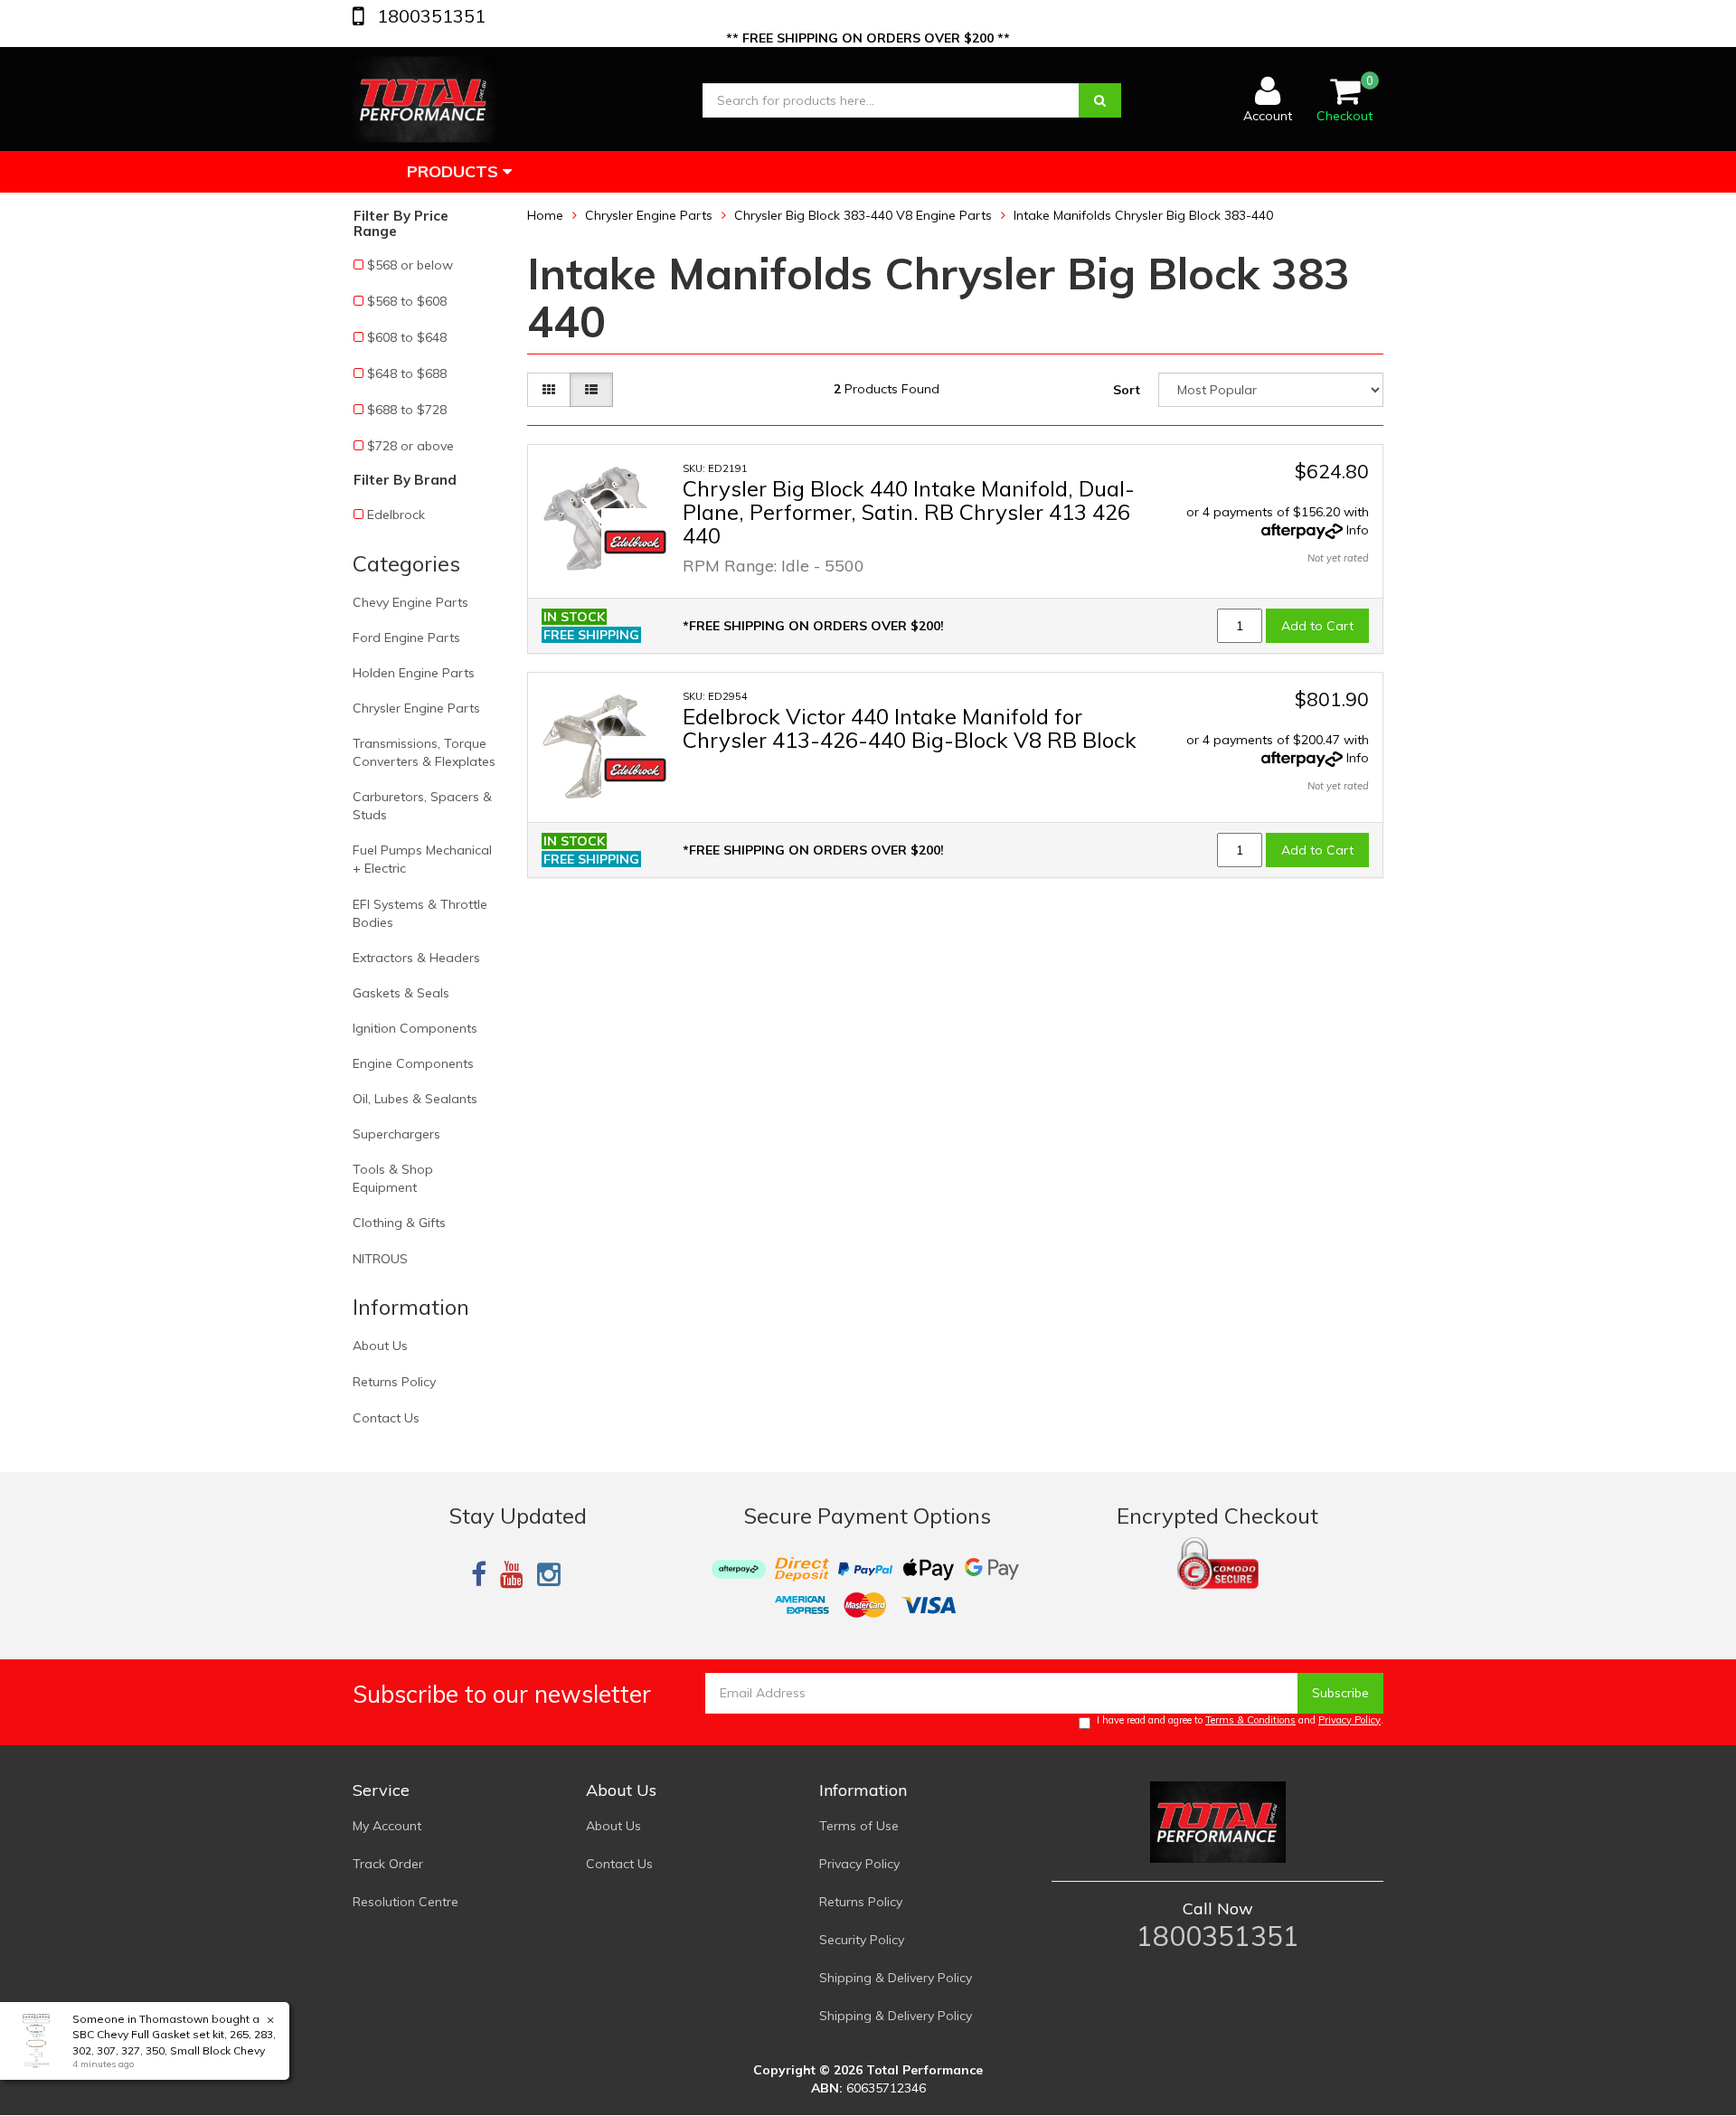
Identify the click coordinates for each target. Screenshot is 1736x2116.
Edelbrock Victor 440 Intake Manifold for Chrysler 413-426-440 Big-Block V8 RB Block (910, 728)
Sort (1127, 390)
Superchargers (396, 1134)
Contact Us (386, 1418)
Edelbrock (396, 515)
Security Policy (862, 1940)
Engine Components (413, 1063)
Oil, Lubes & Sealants (415, 1099)
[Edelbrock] (635, 542)
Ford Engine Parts (406, 638)
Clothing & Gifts (399, 1223)
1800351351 (429, 16)
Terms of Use (859, 1826)
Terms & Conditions (1250, 1720)
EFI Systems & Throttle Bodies (420, 913)
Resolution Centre (406, 1902)
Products (455, 171)
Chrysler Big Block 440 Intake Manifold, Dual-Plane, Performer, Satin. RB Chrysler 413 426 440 (909, 512)
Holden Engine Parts (414, 673)
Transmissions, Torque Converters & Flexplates (424, 752)
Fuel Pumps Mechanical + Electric (422, 859)
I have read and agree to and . (1240, 1720)
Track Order (388, 1864)
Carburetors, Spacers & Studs (422, 806)
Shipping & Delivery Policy (896, 1978)
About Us (380, 1346)
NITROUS (380, 1259)
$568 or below (410, 265)
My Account (387, 1826)
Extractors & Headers (416, 958)
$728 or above (410, 446)
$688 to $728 (407, 410)
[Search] (1100, 100)
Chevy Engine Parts (410, 602)
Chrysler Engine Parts (416, 708)
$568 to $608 (407, 301)
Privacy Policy (1349, 1720)
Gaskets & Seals (401, 993)
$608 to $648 (407, 337)
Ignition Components (415, 1028)
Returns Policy (394, 1382)
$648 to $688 (407, 373)
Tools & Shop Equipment (393, 1178)
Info (1358, 530)
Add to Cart (1317, 626)
